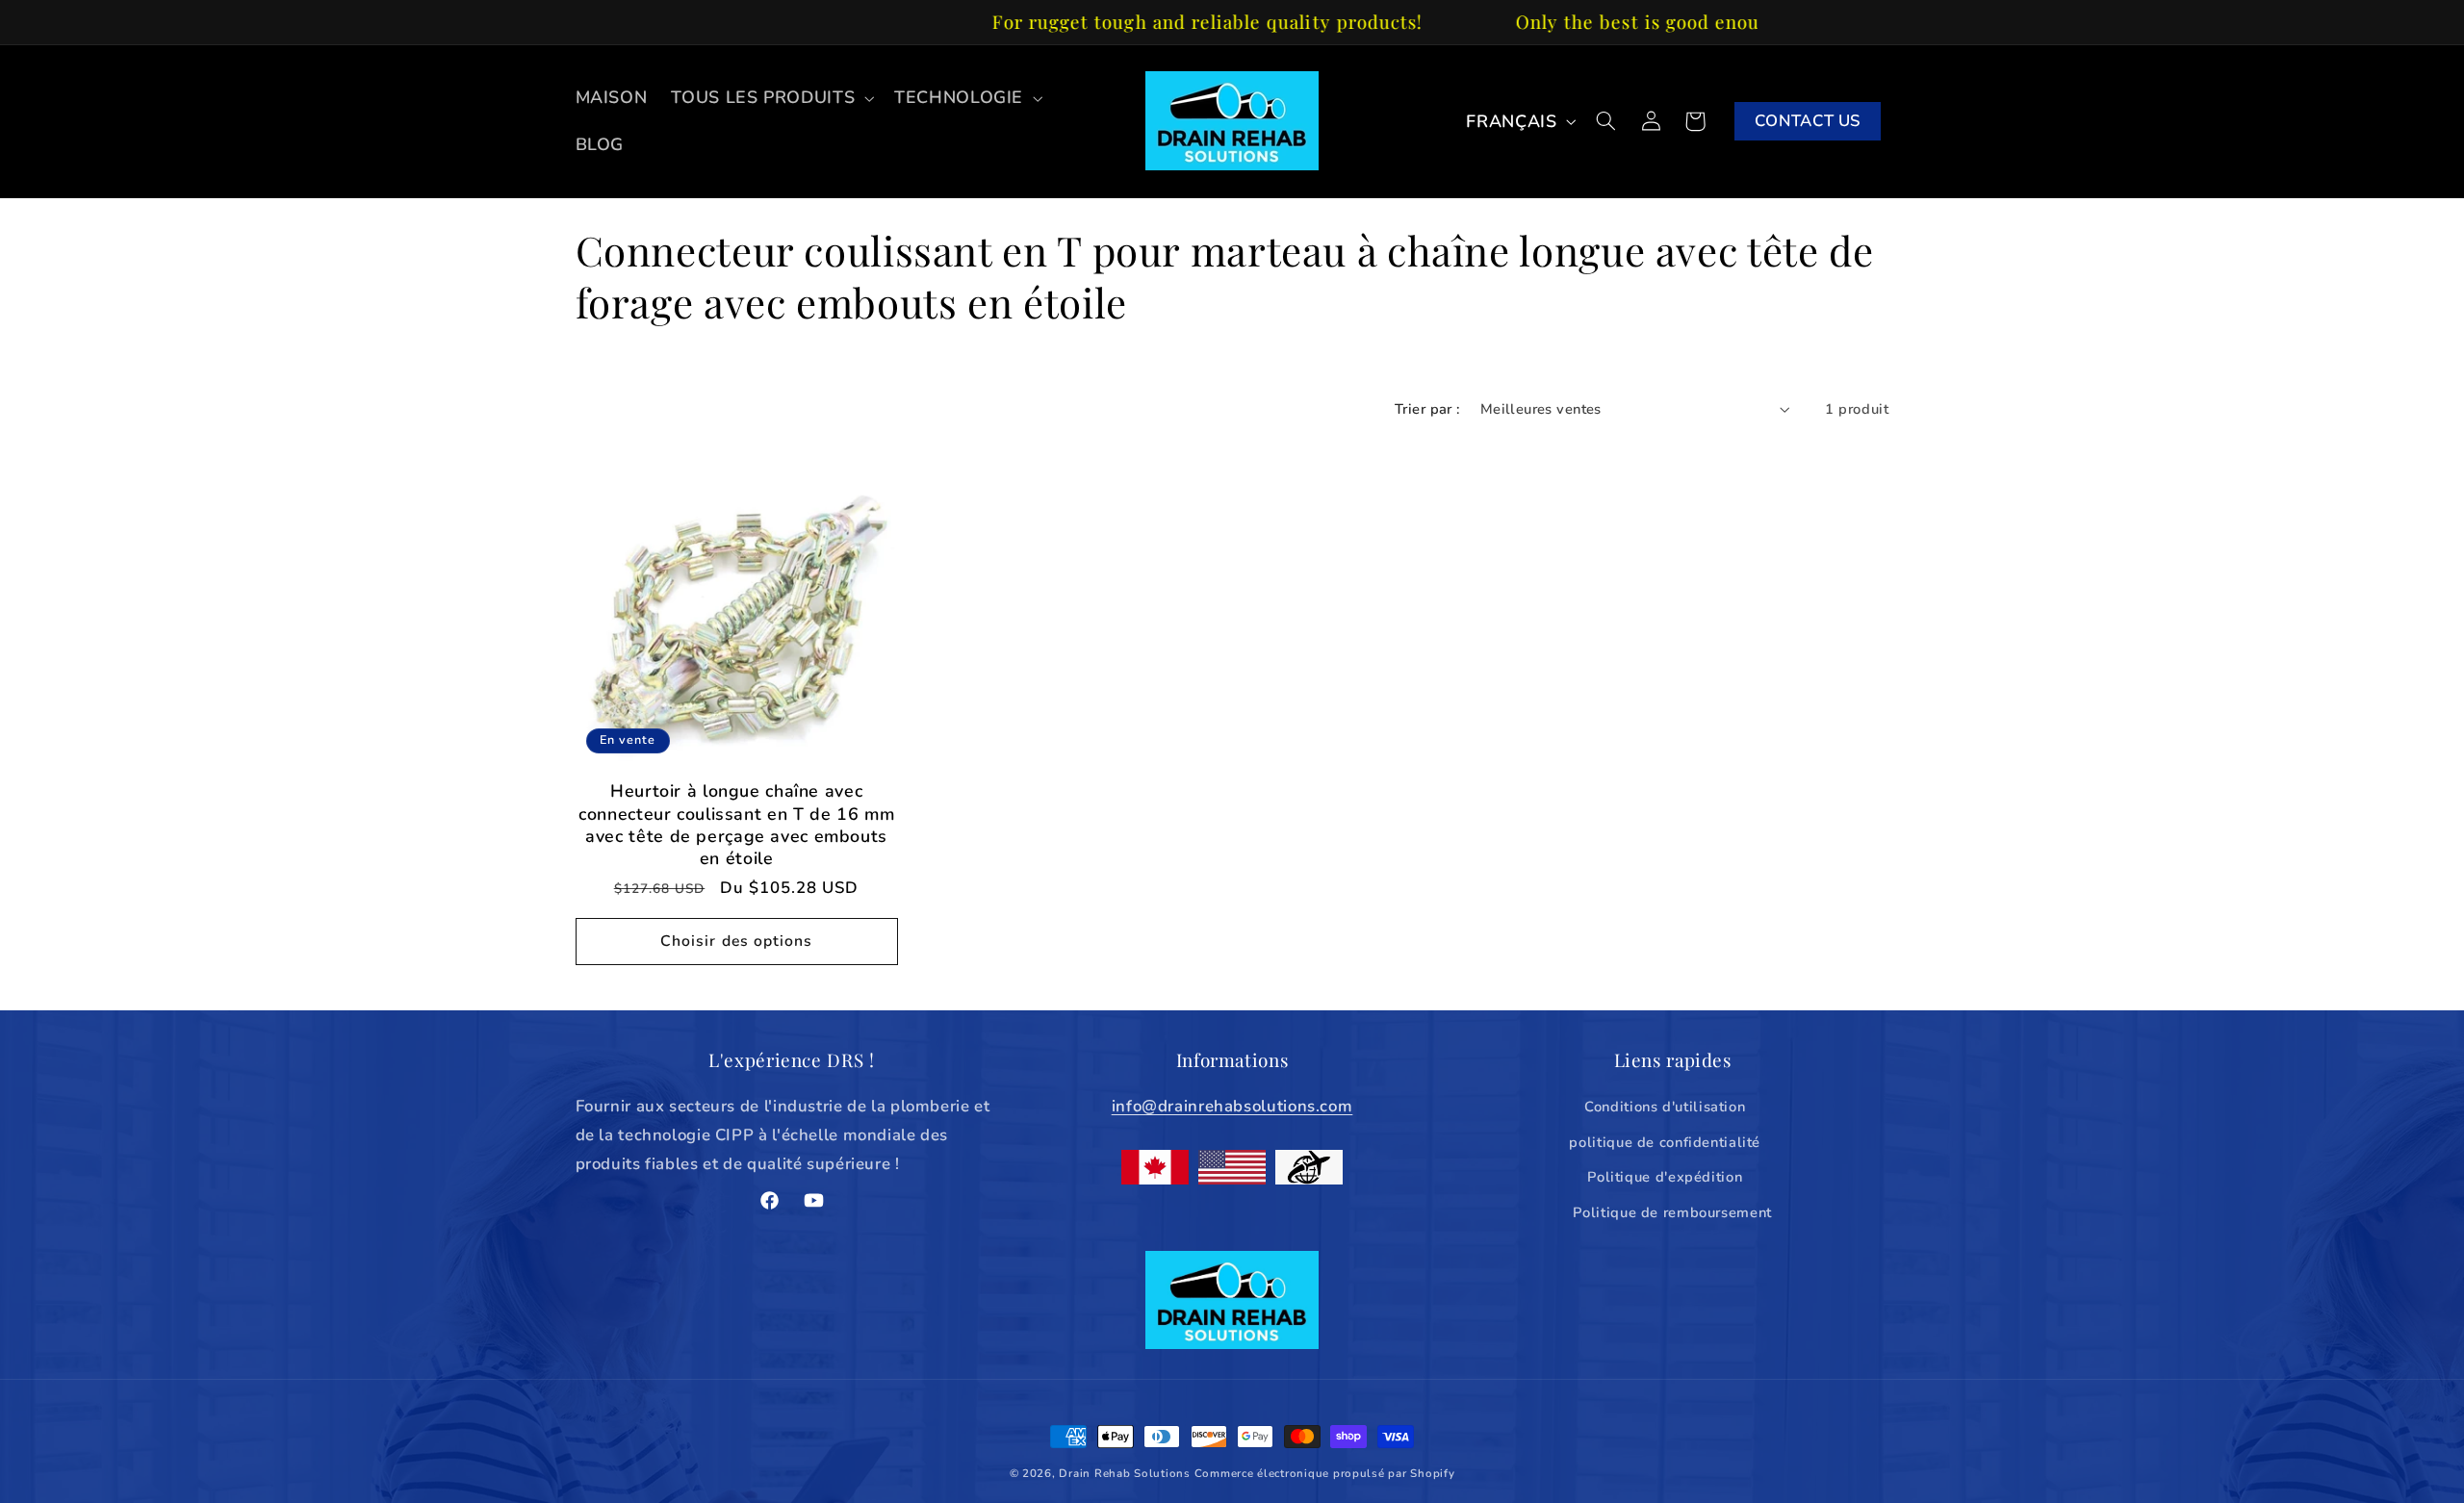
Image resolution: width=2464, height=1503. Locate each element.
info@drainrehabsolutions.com (1232, 1107)
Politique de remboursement (1672, 1212)
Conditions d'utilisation (1665, 1108)
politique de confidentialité (1665, 1142)
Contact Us (1808, 121)
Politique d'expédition (1665, 1177)
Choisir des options (736, 941)
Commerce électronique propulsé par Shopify (1325, 1473)
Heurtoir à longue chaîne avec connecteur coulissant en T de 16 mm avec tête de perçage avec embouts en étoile (736, 825)
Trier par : (1427, 409)
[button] (771, 98)
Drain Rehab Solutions (1124, 1473)
